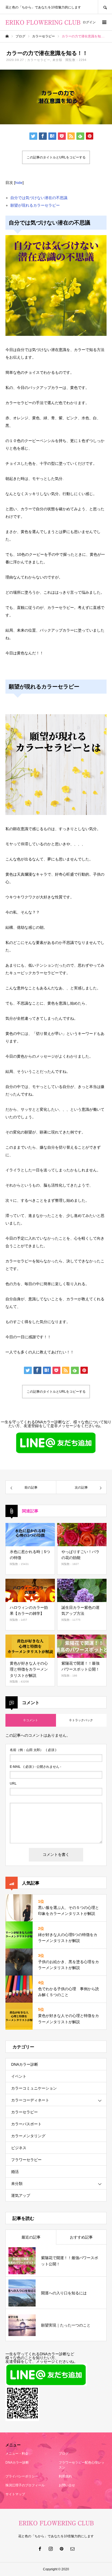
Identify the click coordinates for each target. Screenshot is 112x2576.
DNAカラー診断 (25, 2064)
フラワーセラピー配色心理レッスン (82, 2465)
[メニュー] (104, 22)
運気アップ (21, 2195)
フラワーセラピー (26, 2160)
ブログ (64, 2454)
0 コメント (31, 1720)
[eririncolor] (43, 22)
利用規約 (65, 2476)
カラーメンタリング (28, 2136)
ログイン (89, 22)
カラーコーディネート (30, 2100)
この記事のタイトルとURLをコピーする (56, 157)
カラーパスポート (26, 2124)
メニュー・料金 (17, 2454)
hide (19, 183)
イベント (19, 2076)
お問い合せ (67, 2485)
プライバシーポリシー (22, 2476)
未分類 (57, 60)
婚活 (15, 2172)
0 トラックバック (81, 1720)
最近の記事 (31, 2237)
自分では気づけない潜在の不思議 (39, 198)
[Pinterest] (61, 2549)
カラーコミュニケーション (34, 2088)
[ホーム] (7, 36)
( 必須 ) (33, 1750)
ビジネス (19, 2148)
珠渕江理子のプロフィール (25, 2485)
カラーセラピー (39, 60)
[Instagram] (51, 2549)
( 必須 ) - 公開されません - (35, 1767)
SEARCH (105, 7)
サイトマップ (15, 2494)
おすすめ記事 (81, 2237)
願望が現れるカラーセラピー (35, 205)
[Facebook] (40, 2549)
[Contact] (72, 2549)
